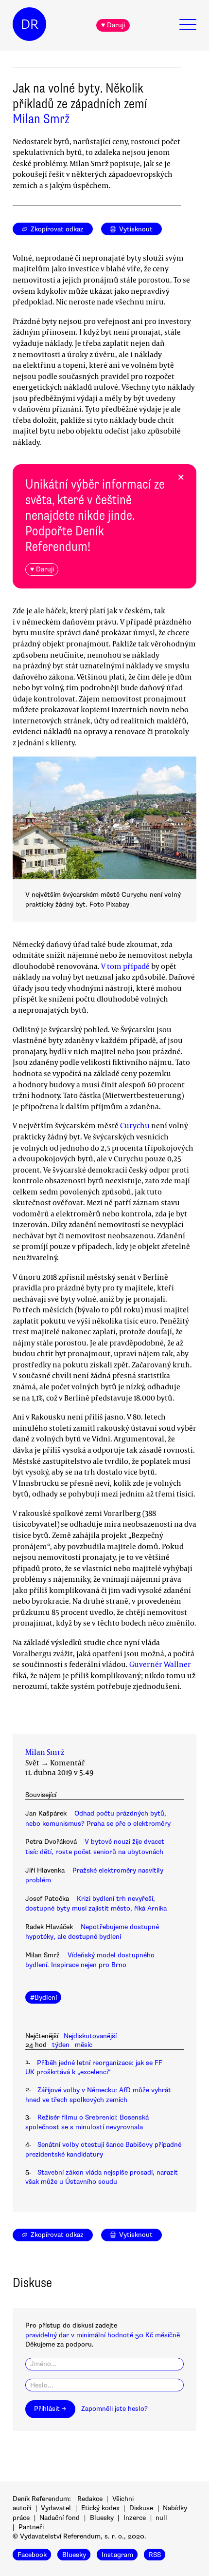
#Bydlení (44, 1998)
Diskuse (141, 2508)
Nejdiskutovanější (90, 2036)
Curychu (135, 1125)
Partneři (31, 2527)
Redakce (90, 2499)
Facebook (32, 2554)
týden (61, 2045)
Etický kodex (100, 2508)
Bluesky (102, 2518)
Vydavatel (56, 2508)
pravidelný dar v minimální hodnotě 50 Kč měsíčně (103, 2335)
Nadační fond (60, 2518)
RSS (155, 2554)
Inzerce (135, 2518)
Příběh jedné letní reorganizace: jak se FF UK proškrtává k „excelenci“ (94, 2067)
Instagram (117, 2554)
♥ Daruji (113, 25)
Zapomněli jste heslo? (114, 2409)
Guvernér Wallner (160, 1664)
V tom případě (125, 966)
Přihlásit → (50, 2409)
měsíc (84, 2045)
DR (30, 24)
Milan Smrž (41, 119)
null (161, 2518)
